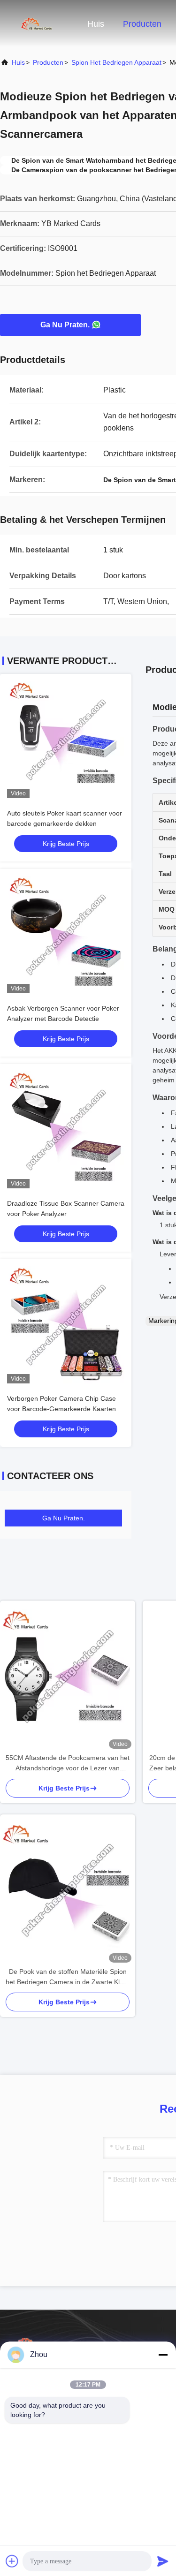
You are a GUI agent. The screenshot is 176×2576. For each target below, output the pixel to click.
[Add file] (12, 2561)
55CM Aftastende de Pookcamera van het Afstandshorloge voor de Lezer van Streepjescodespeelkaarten (68, 1764)
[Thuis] (38, 23)
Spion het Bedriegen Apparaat (116, 62)
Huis (96, 24)
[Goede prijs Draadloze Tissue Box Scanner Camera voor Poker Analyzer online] (66, 1130)
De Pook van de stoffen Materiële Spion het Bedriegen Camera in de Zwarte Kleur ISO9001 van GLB (68, 1977)
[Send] (163, 2561)
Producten (142, 24)
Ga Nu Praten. (65, 325)
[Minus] (163, 2355)
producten (48, 62)
